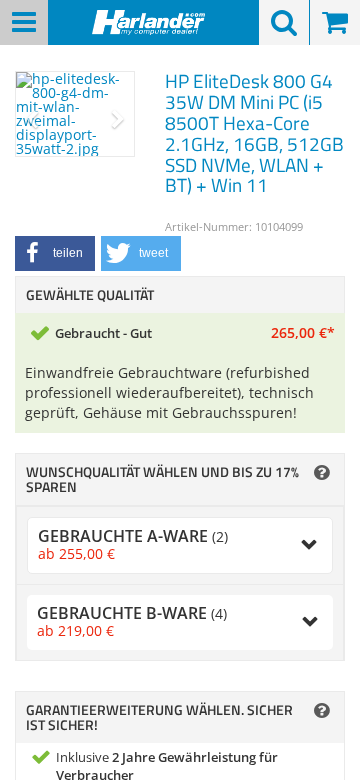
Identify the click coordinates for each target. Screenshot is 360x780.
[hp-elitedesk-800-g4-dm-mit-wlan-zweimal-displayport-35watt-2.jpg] (75, 114)
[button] (55, 253)
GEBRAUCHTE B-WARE (132, 621)
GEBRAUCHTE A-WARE (133, 544)
